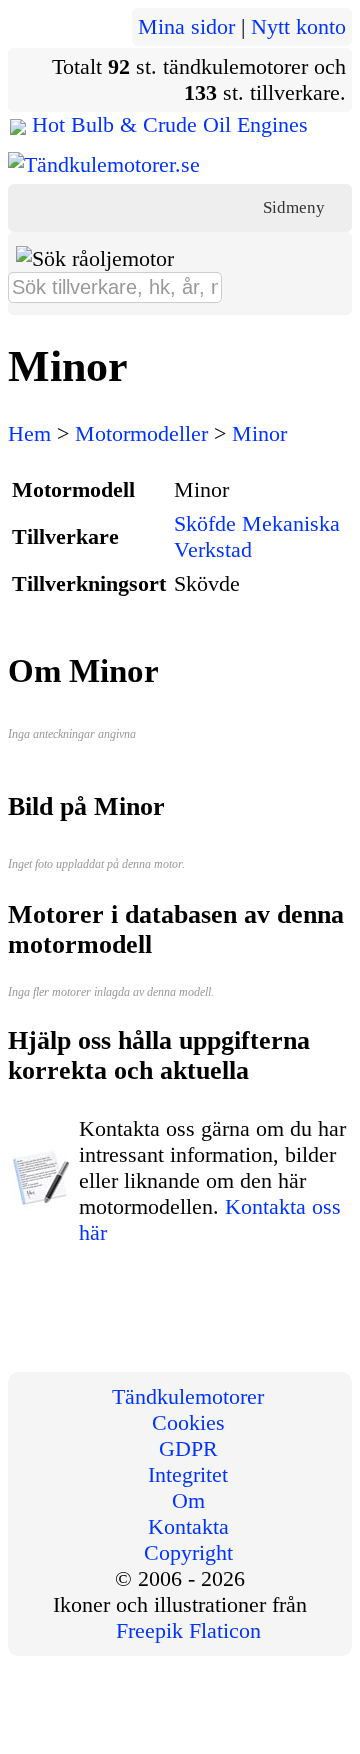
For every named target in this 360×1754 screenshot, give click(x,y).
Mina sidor (186, 26)
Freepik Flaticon (188, 1630)
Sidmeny (296, 207)
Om (188, 1500)
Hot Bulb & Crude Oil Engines (170, 124)
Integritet (188, 1474)
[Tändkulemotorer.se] (104, 164)
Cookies (188, 1422)
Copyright (188, 1552)
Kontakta (188, 1526)
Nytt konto (298, 26)
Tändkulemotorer (188, 1396)
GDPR (188, 1448)
